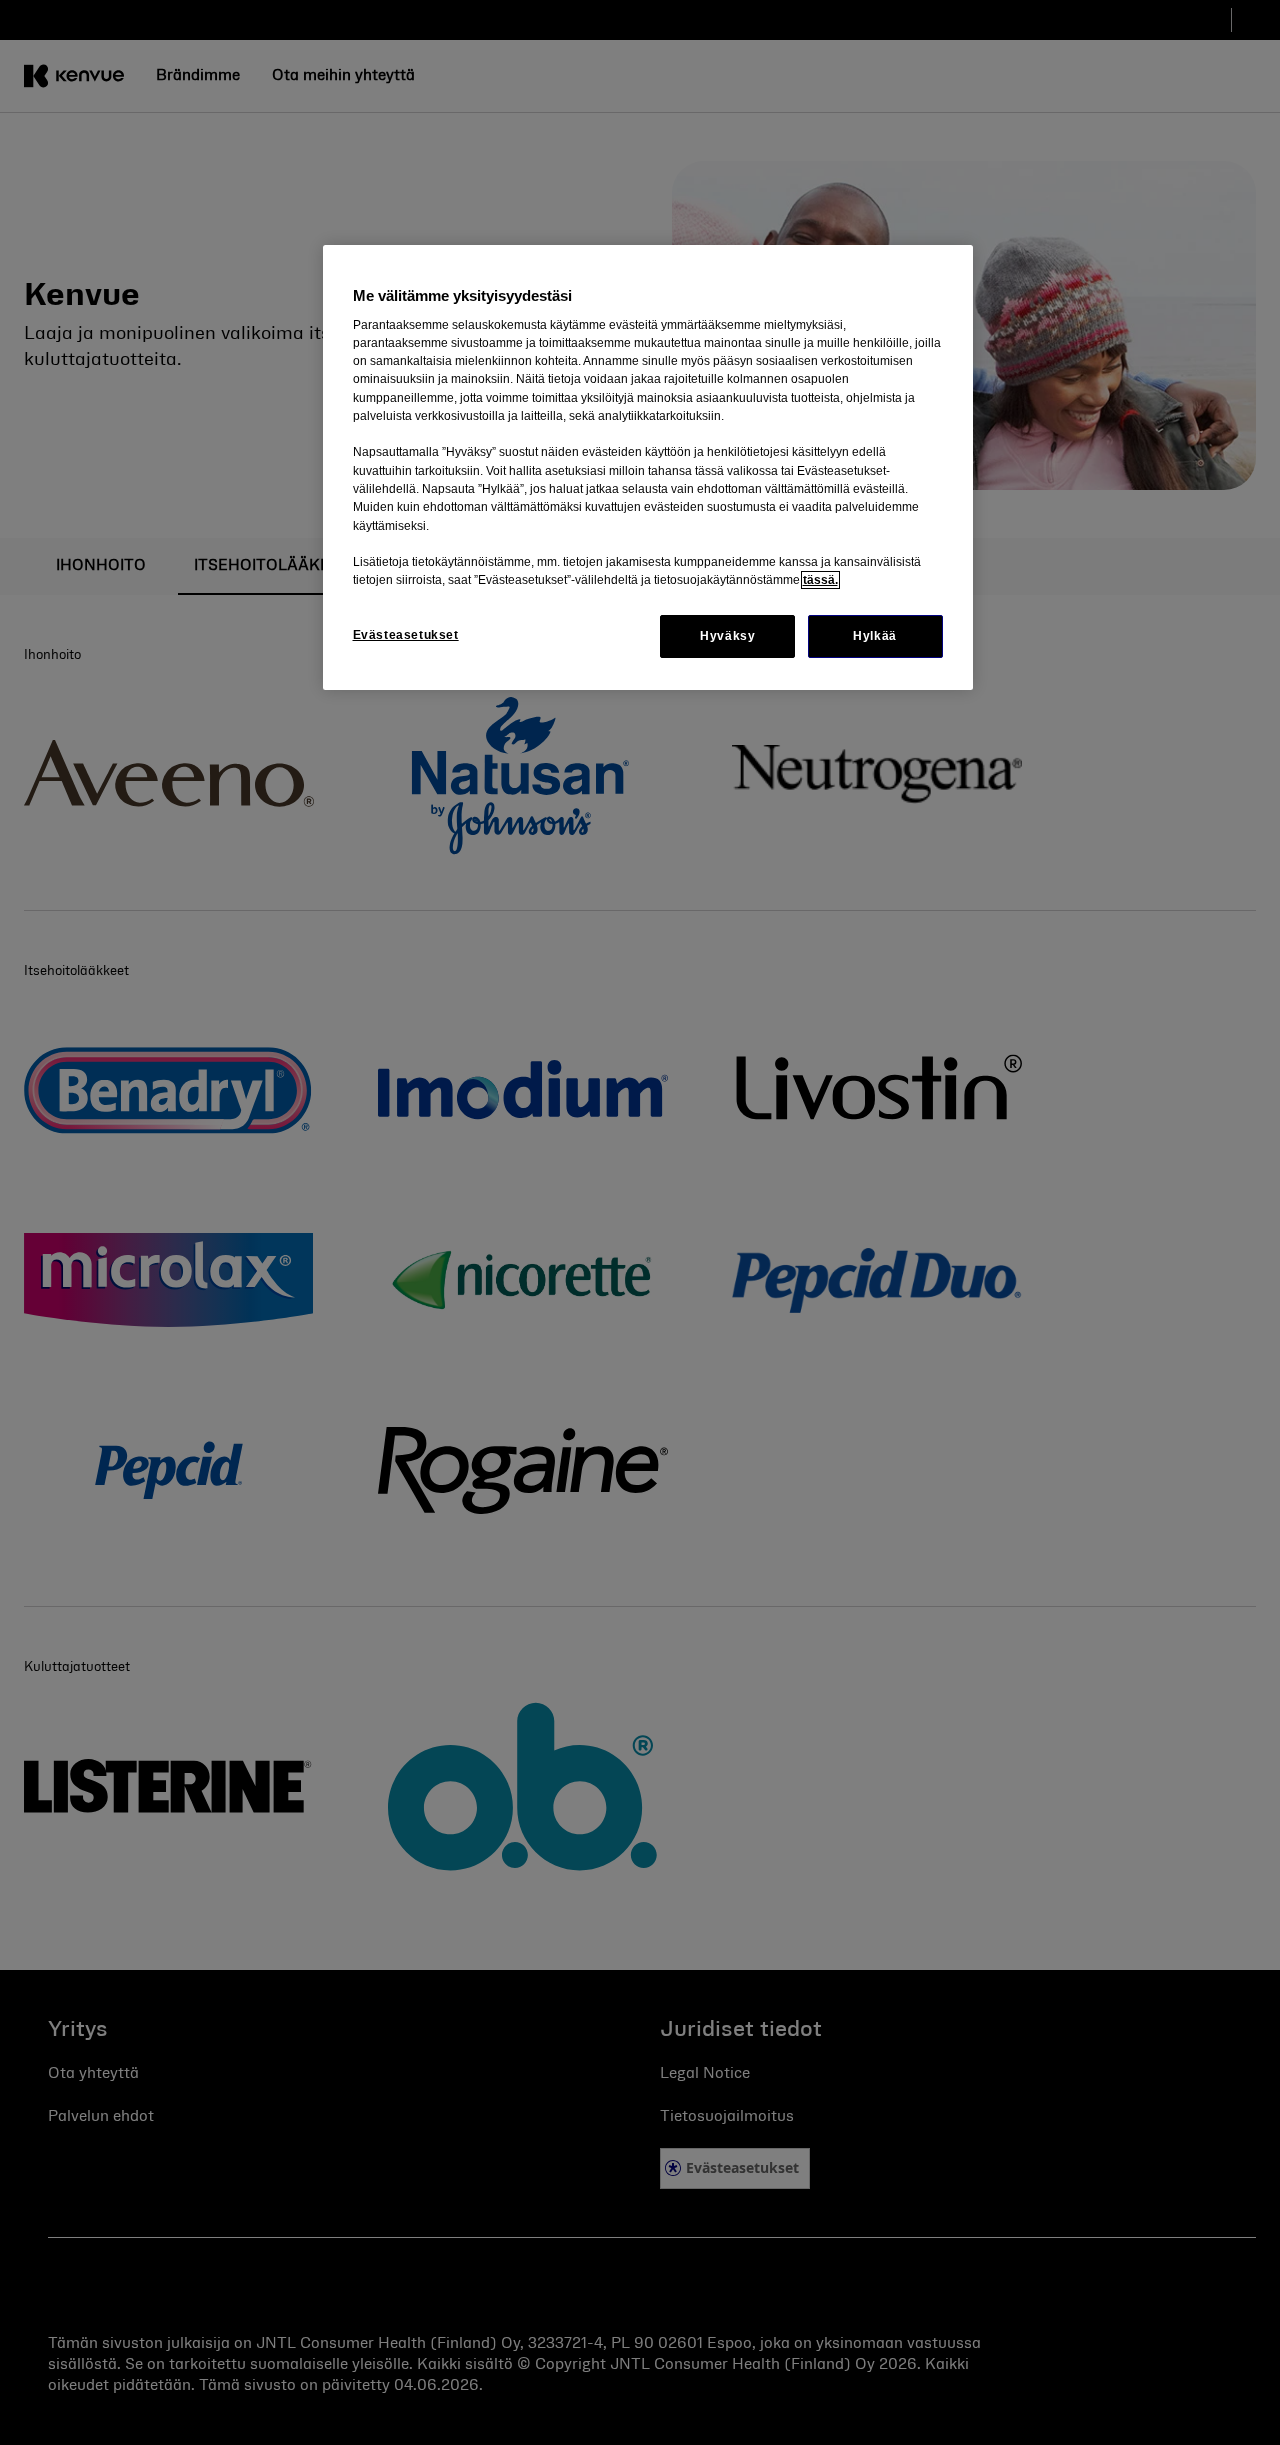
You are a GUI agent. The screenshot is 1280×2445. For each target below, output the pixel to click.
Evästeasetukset (406, 635)
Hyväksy (727, 636)
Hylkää (875, 636)
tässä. (820, 580)
